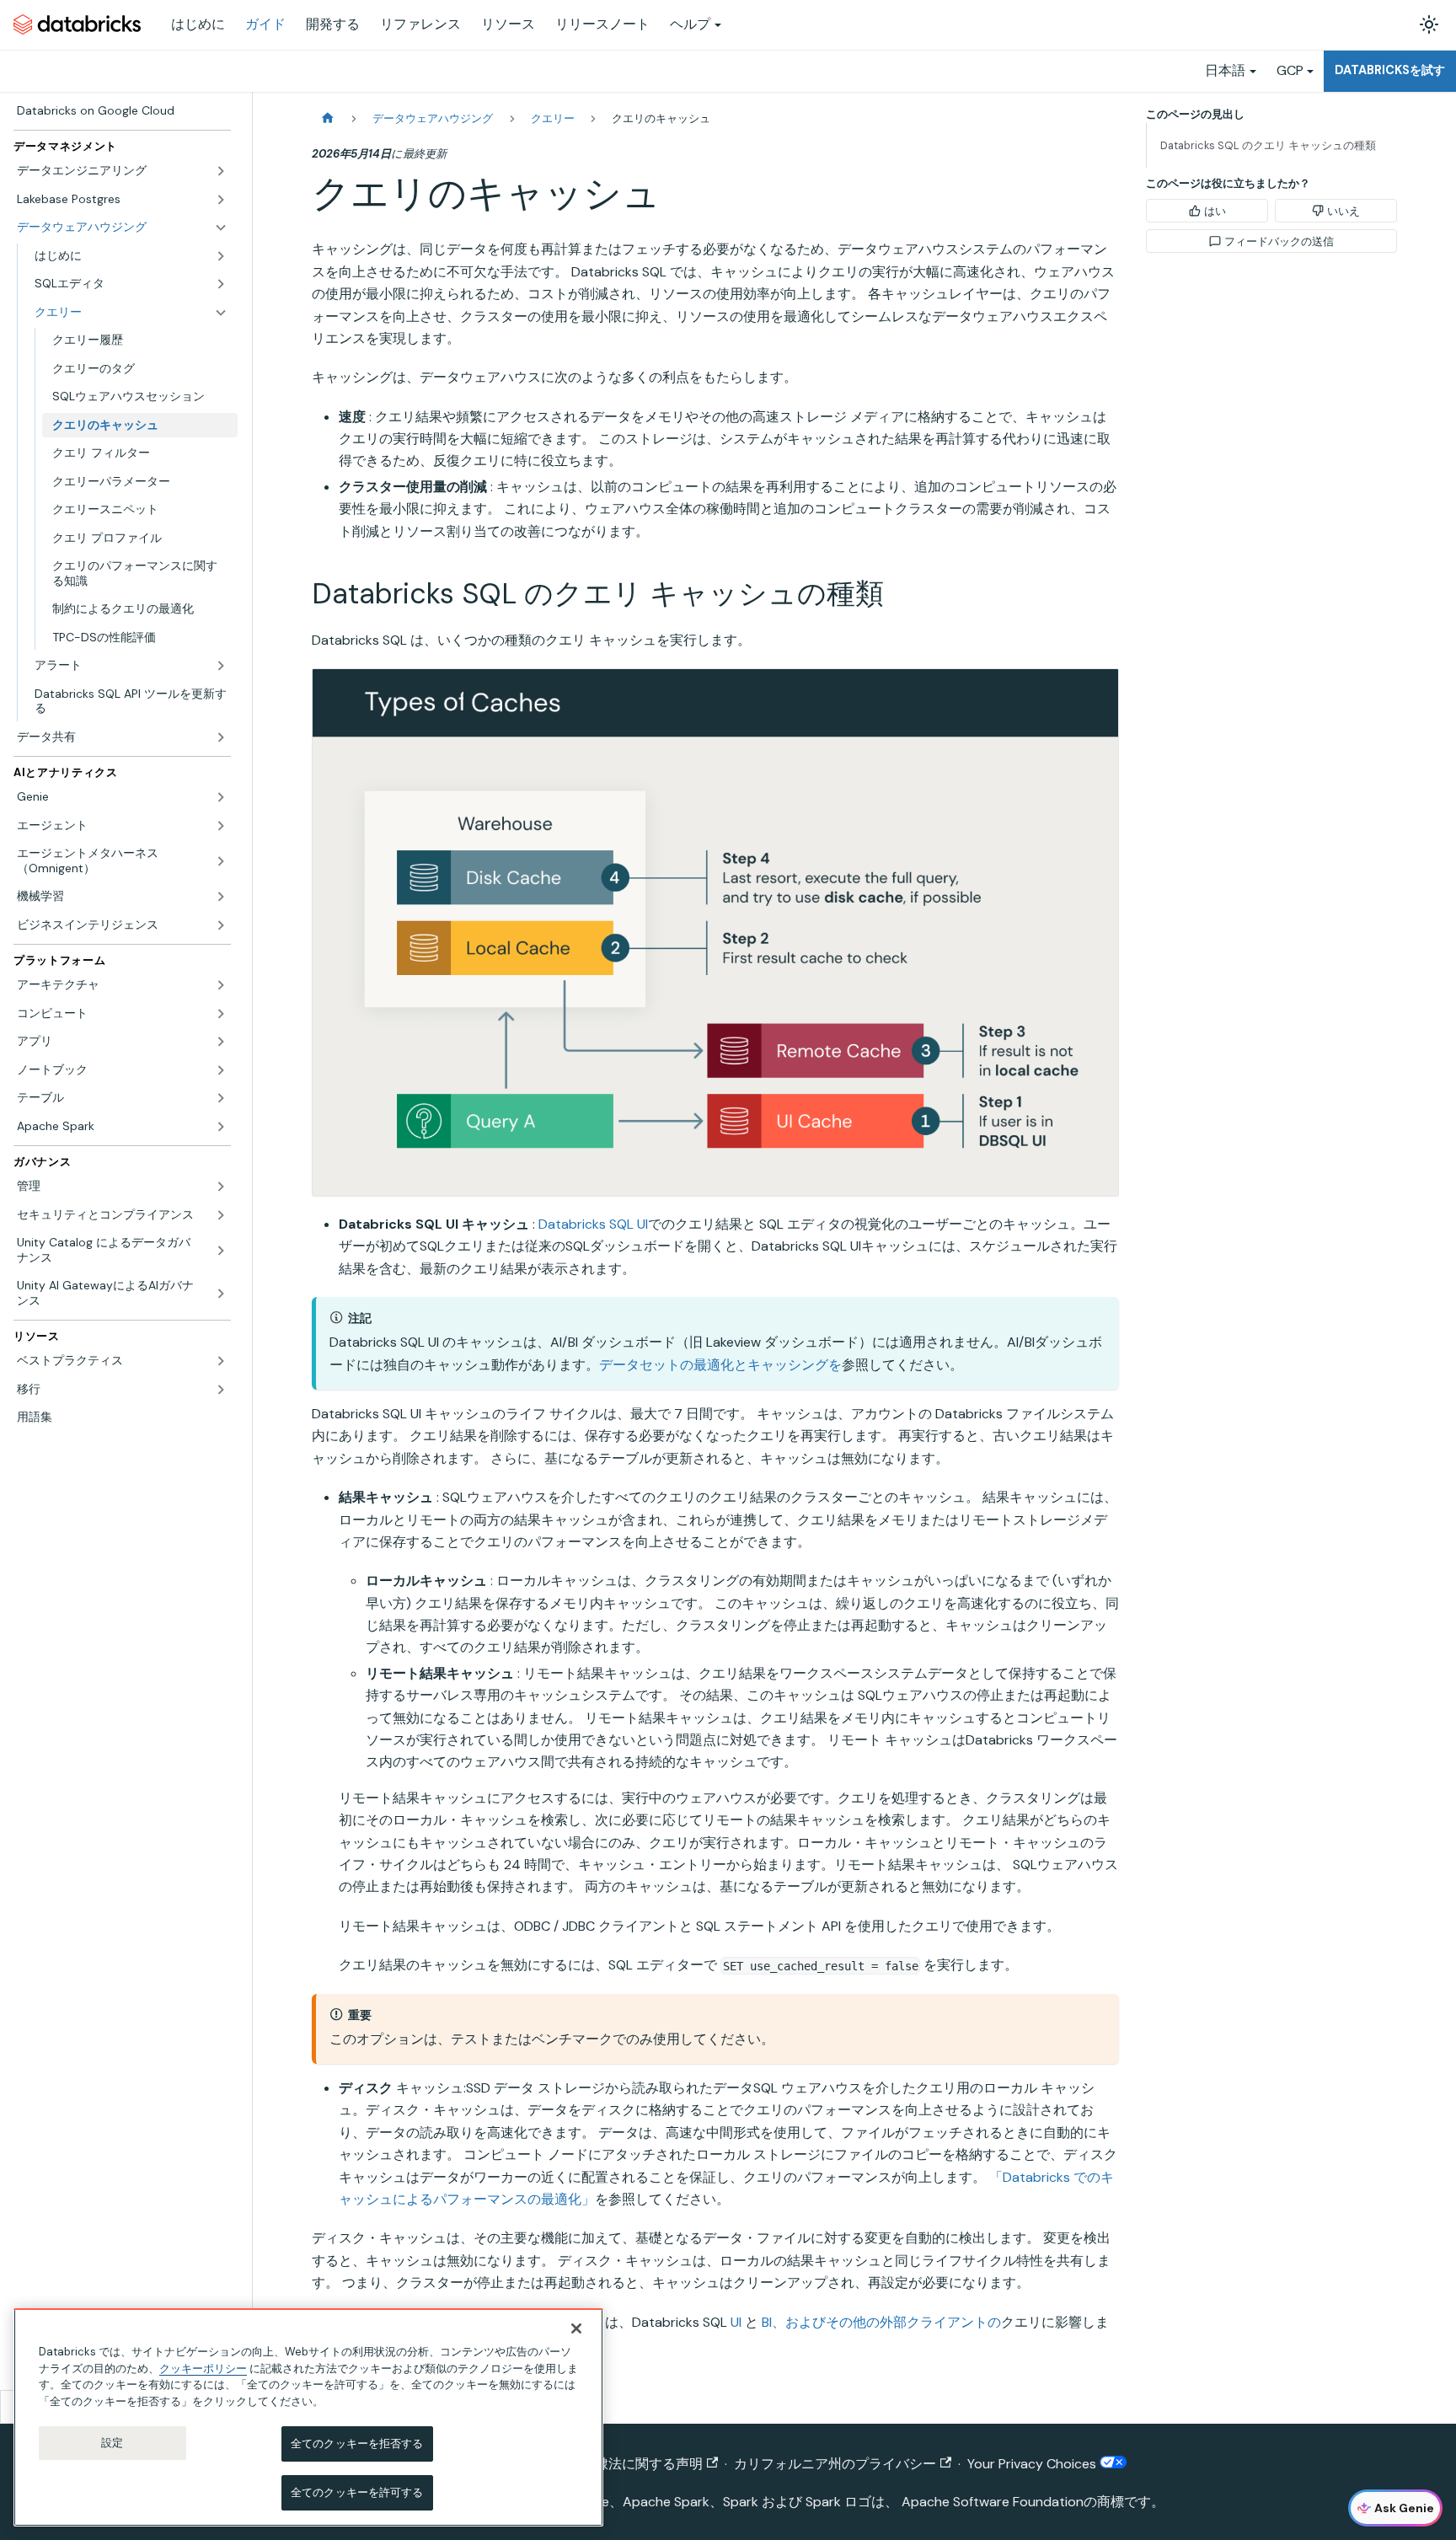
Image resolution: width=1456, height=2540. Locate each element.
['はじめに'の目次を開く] (221, 256)
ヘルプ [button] (690, 24)
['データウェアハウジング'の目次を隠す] (221, 228)
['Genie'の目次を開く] (221, 797)
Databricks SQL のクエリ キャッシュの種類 (1268, 145)
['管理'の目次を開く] (221, 1187)
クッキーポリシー (203, 2368)
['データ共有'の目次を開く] (221, 737)
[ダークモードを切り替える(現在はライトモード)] (1429, 24)
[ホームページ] (328, 118)
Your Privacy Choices (1033, 2464)
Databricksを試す (1390, 70)
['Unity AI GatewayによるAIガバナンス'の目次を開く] (221, 1293)
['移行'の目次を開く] (221, 1390)
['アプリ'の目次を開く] (221, 1042)
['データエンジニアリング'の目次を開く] (221, 171)
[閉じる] (576, 2328)
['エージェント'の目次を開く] (221, 826)
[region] (308, 2417)
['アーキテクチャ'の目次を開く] (221, 985)
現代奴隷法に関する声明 (629, 2464)
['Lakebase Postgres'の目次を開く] (221, 200)
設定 (112, 2443)
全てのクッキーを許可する (357, 2492)
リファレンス (420, 24)
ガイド (265, 24)
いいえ (1344, 211)
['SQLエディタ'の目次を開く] (221, 284)
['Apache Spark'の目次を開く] (221, 1127)
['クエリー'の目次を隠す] (221, 313)
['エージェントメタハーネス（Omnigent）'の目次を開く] (221, 861)
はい (1215, 211)
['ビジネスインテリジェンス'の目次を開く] (221, 925)
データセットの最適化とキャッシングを (720, 1365)
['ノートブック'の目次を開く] (221, 1070)
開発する (333, 24)
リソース (508, 24)
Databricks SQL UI (593, 1224)
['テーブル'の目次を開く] (221, 1098)
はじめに (198, 24)
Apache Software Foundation (993, 2502)
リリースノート (602, 24)
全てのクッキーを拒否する (357, 2444)
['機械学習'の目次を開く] (221, 897)
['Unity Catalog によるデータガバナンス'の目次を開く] (221, 1250)
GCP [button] (1290, 70)
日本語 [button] (1225, 70)
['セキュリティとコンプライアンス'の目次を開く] (221, 1215)
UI (736, 2322)
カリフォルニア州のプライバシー (835, 2464)
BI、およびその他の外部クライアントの (881, 2322)
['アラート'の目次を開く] (221, 666)
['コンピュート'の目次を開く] (221, 1014)
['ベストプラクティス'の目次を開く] (221, 1361)
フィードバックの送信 (1279, 241)
